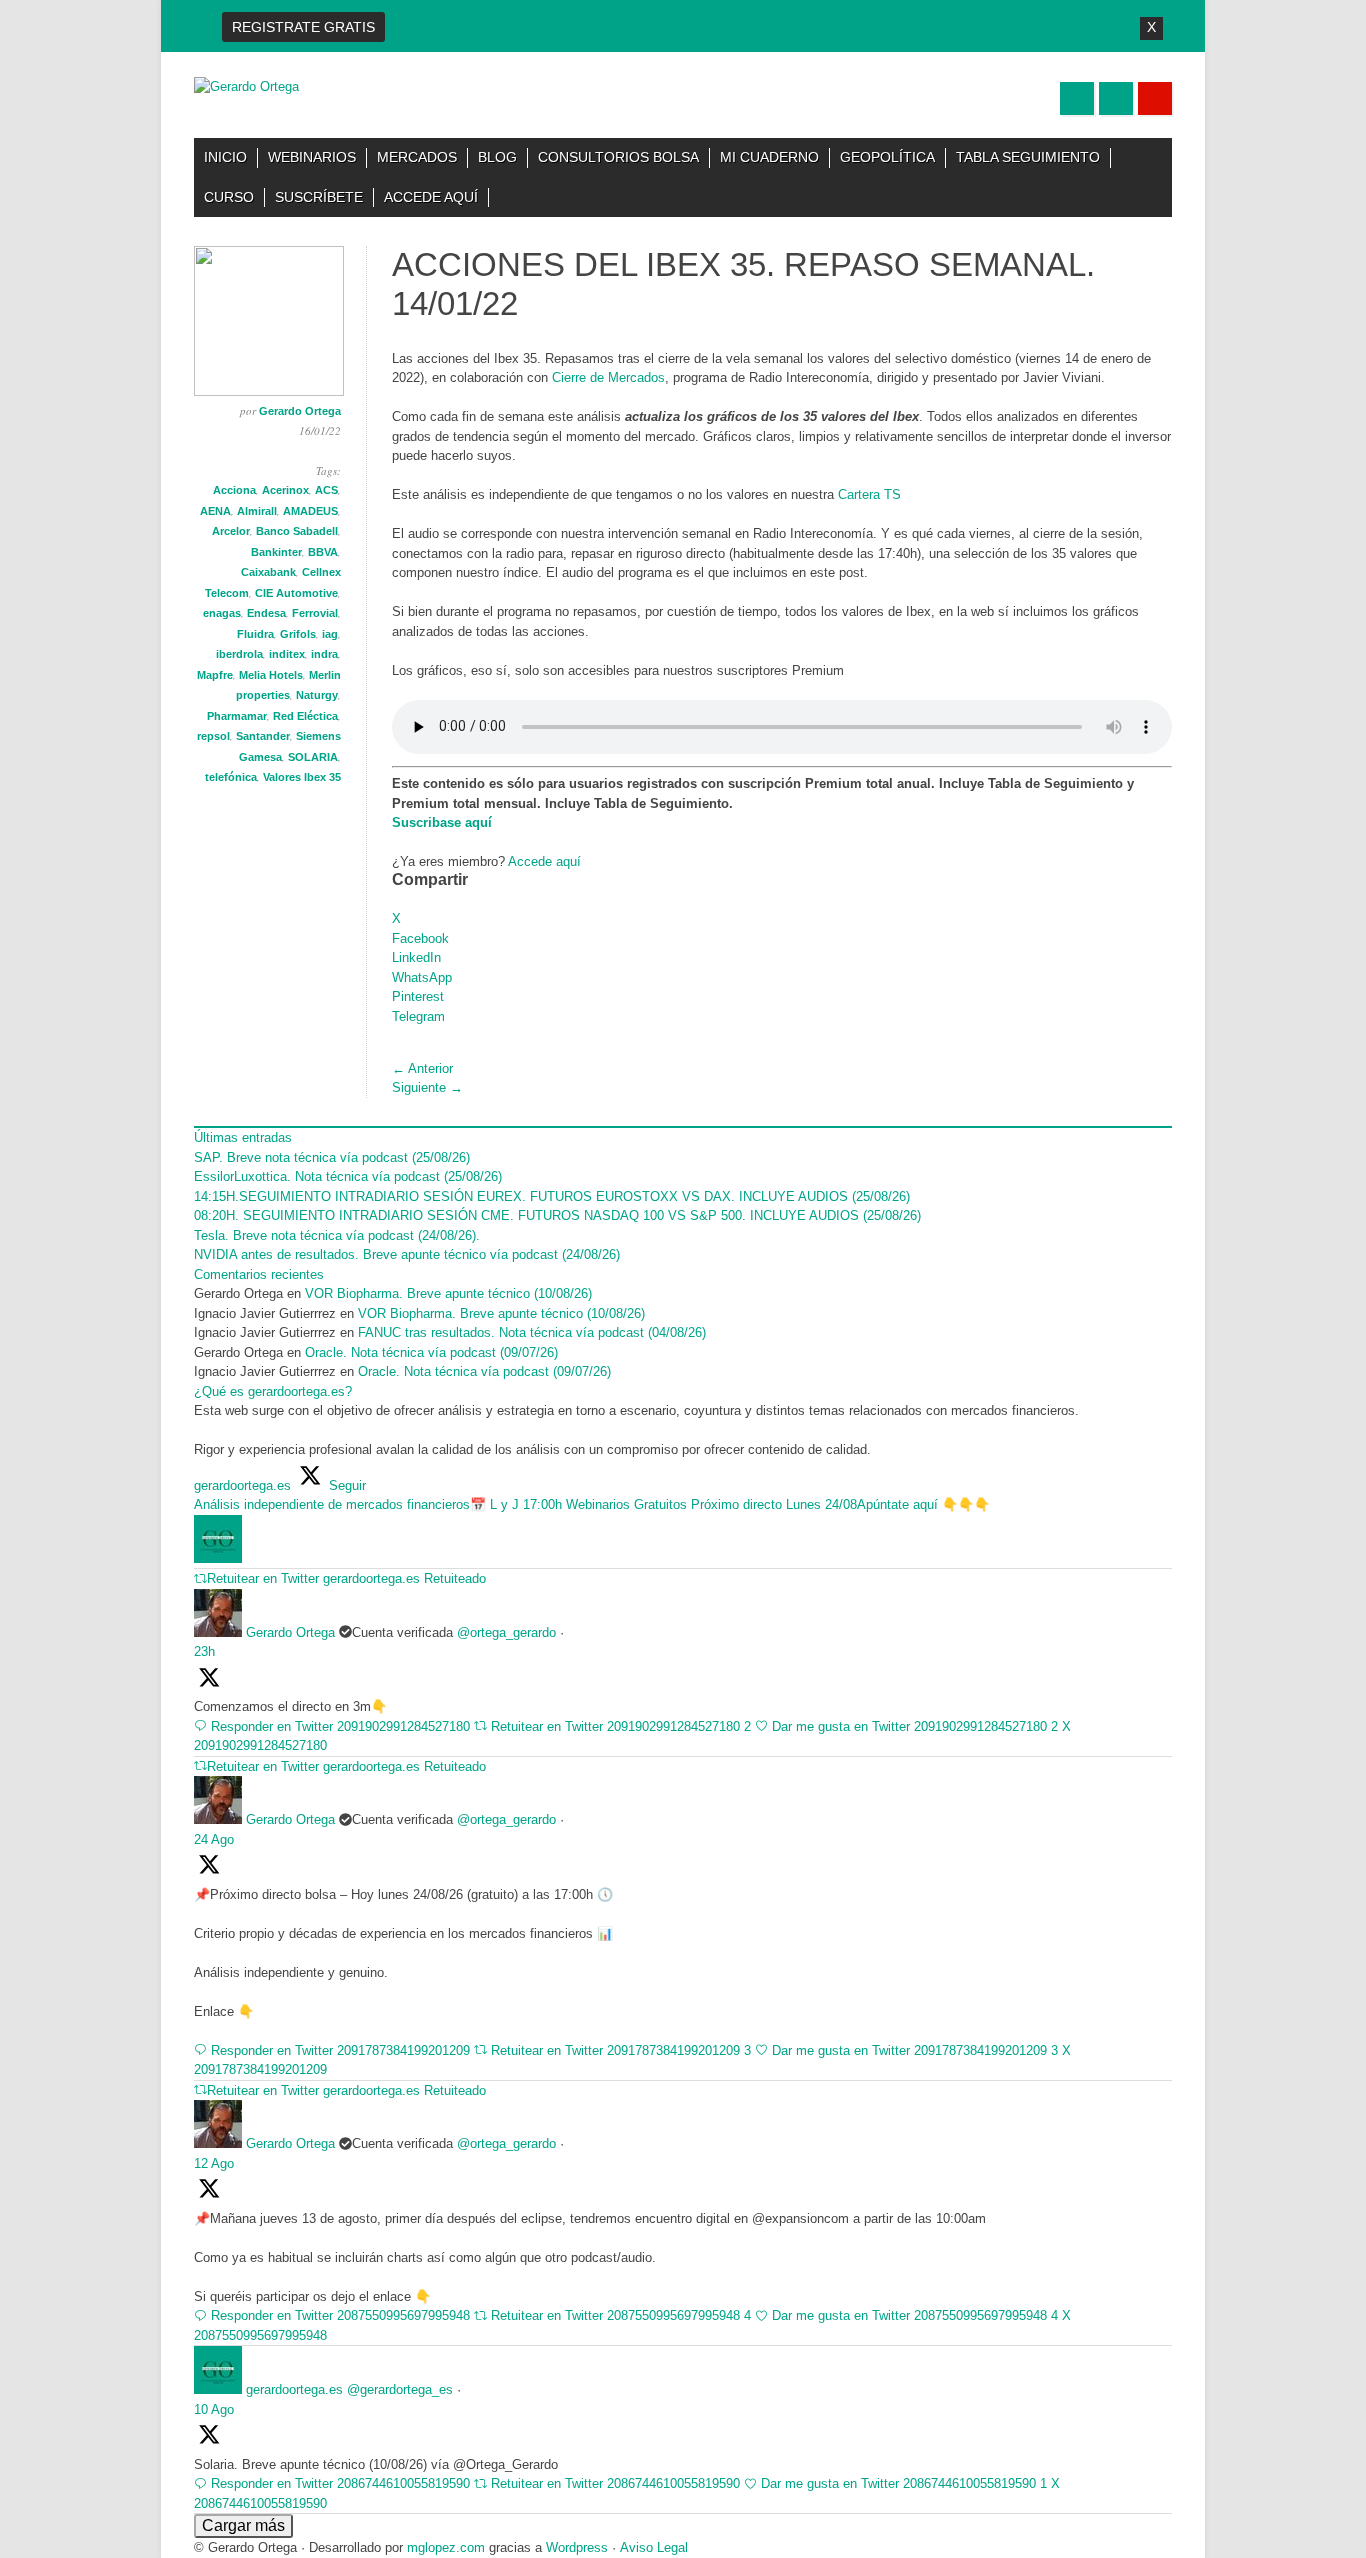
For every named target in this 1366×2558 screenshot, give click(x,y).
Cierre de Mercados (608, 377)
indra (324, 654)
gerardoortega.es (294, 2389)
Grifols (298, 634)
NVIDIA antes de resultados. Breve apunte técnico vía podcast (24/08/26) (407, 1254)
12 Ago (214, 2163)
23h (204, 1651)
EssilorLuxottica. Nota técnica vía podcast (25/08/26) (348, 1176)
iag (330, 634)
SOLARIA (313, 757)
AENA (215, 511)
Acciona (234, 490)
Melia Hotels (271, 675)
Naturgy (317, 695)
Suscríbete (319, 197)
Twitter (1077, 98)
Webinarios (312, 157)
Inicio (225, 157)
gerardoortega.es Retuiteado (404, 1578)
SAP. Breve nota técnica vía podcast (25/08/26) (332, 1157)
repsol (213, 736)
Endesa (266, 613)
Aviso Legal (654, 2547)
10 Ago (214, 2409)
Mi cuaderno (769, 157)
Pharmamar (237, 716)
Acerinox (285, 490)
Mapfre (215, 675)
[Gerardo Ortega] (246, 86)
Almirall (257, 511)
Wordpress (577, 2547)
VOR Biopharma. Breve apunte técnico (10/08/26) (448, 1293)
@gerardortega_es (400, 2389)
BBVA (323, 552)
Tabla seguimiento (1028, 157)
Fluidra (255, 634)
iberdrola (239, 654)
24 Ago (214, 1839)
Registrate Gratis (303, 27)
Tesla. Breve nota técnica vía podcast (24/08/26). (337, 1235)
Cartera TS (869, 494)
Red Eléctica (305, 716)
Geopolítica (887, 157)
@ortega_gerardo (506, 1632)
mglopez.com (446, 2547)
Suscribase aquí (442, 822)
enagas (222, 613)
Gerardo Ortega (300, 411)
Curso (229, 197)
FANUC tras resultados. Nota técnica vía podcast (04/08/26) (532, 1332)
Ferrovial (315, 613)
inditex (287, 654)
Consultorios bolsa (618, 157)
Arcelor (231, 531)
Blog (497, 157)
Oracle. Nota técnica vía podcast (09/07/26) (433, 1352)
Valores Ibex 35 (302, 777)
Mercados (417, 157)
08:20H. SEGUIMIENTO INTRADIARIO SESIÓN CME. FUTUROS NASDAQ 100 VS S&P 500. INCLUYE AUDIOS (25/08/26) (557, 1215)
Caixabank (268, 572)
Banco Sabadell (297, 531)
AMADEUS (310, 511)
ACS (326, 490)
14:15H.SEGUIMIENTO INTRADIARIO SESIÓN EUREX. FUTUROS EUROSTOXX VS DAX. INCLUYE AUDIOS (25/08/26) (552, 1196)
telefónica (231, 777)
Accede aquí (431, 197)
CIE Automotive (296, 593)
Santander (263, 736)
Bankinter (276, 552)
